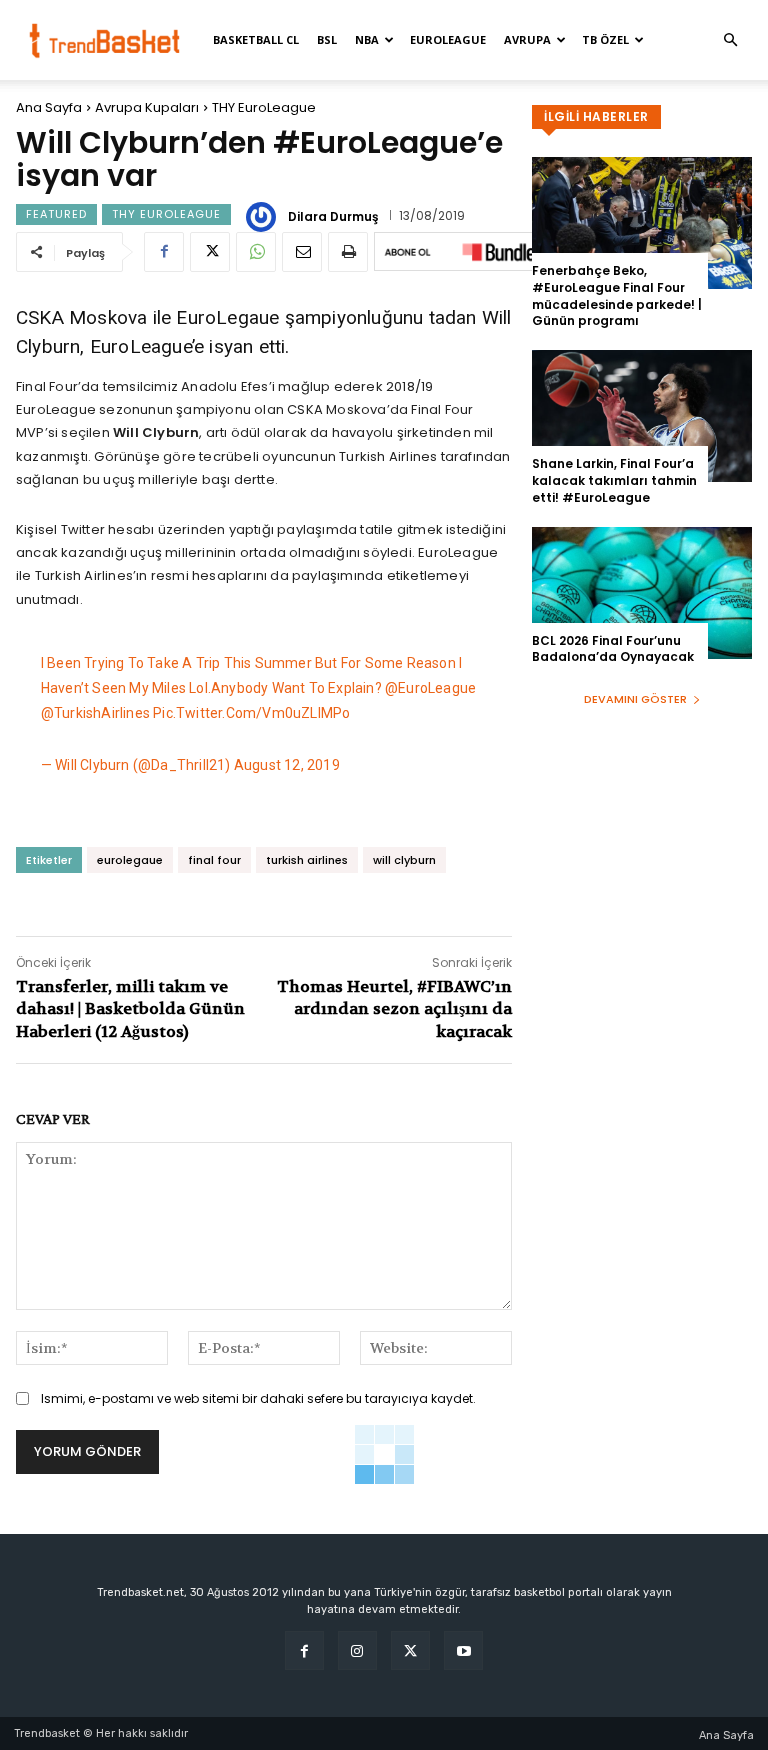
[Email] (302, 252)
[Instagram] (357, 1650)
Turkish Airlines (388, 456)
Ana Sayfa (49, 107)
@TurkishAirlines (95, 713)
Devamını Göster (635, 699)
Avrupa (527, 39)
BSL (327, 39)
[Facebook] (164, 252)
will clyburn (404, 860)
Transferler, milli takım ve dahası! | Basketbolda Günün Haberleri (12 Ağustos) (130, 1009)
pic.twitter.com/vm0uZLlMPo (251, 713)
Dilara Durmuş (333, 217)
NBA (367, 39)
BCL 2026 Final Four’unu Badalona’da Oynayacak (613, 649)
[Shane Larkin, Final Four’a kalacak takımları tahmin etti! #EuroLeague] (642, 416)
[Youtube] (463, 1650)
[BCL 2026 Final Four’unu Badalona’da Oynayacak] (642, 593)
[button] (730, 40)
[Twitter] (210, 252)
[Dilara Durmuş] (264, 217)
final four (214, 860)
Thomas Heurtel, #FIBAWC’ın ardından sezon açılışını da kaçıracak (394, 1009)
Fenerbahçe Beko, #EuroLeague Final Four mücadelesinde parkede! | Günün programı (617, 295)
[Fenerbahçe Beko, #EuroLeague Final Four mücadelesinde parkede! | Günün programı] (642, 223)
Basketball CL (256, 39)
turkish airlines (307, 860)
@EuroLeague (430, 688)
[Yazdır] (348, 252)
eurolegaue (130, 860)
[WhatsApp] (256, 252)
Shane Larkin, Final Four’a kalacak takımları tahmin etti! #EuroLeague (614, 480)
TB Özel (605, 39)
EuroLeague (448, 39)
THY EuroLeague (264, 107)
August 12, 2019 (287, 765)
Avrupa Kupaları (147, 107)
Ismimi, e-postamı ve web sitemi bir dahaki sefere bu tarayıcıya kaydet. (258, 1398)
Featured (56, 214)
